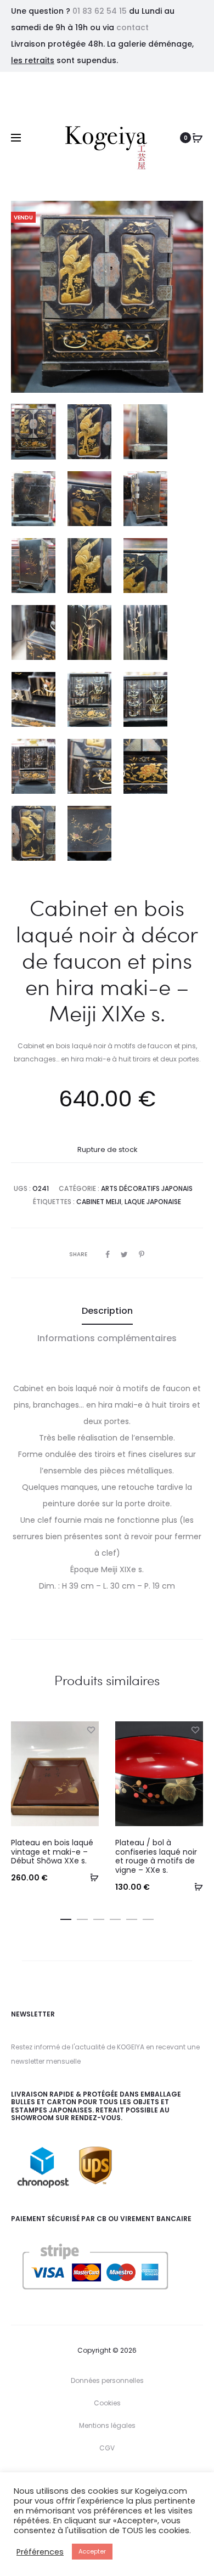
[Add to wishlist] (91, 1730)
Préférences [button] (40, 2552)
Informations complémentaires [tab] (107, 1338)
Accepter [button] (92, 2551)
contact (133, 27)
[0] (198, 138)
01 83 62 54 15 (100, 11)
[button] (91, 1877)
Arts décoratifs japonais (147, 1188)
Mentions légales (107, 2425)
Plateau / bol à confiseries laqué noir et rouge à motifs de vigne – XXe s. (156, 1856)
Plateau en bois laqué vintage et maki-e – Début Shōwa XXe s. (52, 1852)
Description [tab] (107, 1311)
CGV (107, 2448)
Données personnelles (107, 2380)
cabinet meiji (99, 1202)
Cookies (107, 2403)
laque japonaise (153, 1202)
